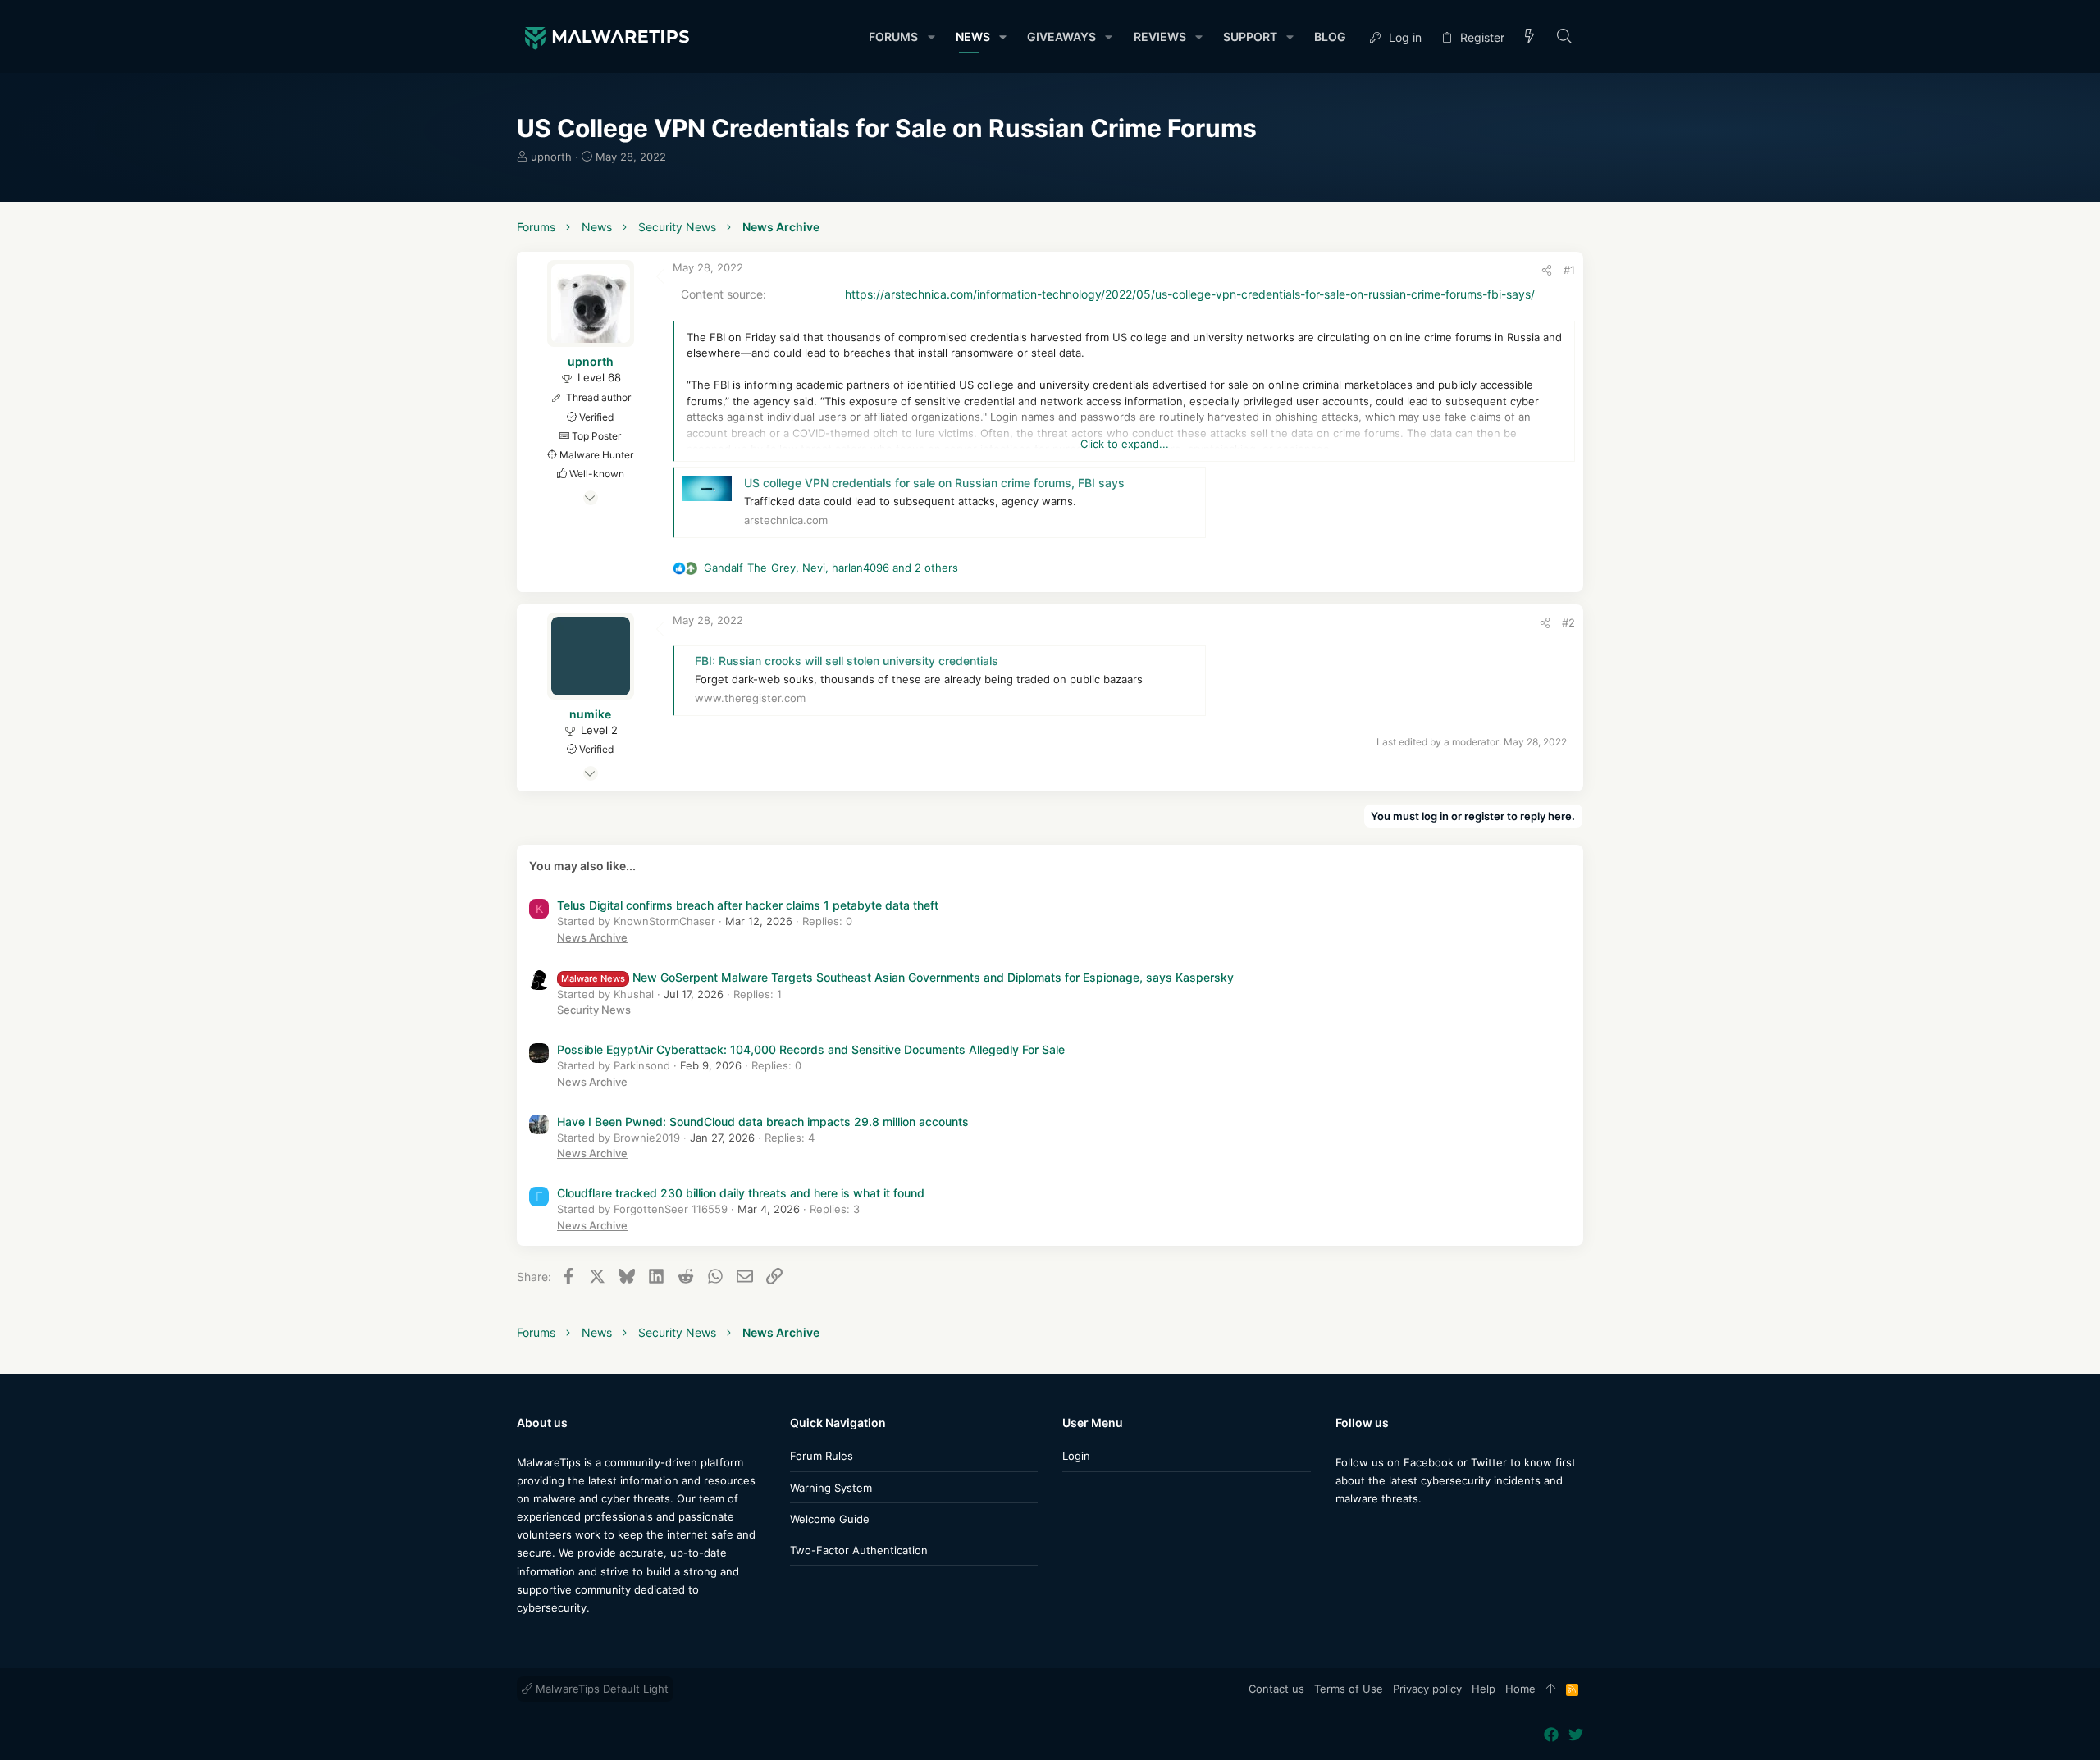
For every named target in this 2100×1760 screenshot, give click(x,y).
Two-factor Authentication (859, 1550)
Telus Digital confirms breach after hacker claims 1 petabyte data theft (748, 905)
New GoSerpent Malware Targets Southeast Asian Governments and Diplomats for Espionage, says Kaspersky (897, 977)
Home (1520, 1689)
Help (1484, 1689)
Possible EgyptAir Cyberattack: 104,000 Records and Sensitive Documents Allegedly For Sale (811, 1049)
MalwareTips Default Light (600, 1689)
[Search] (1565, 37)
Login (1076, 1456)
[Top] (1551, 1689)
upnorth (551, 157)
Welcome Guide (830, 1519)
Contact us (1276, 1689)
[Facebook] (1343, 1531)
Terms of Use (1349, 1689)
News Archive (592, 937)
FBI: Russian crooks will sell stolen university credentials (847, 661)
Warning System (831, 1488)
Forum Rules (822, 1456)
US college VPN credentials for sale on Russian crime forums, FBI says (934, 483)
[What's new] (1530, 37)
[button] (931, 37)
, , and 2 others (831, 568)
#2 (1568, 622)
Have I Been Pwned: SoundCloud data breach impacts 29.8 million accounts (763, 1122)
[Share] (1547, 270)
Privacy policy (1427, 1689)
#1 (1569, 270)
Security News (594, 1010)
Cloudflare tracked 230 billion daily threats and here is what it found (741, 1193)
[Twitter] (1367, 1531)
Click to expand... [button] (1125, 444)
